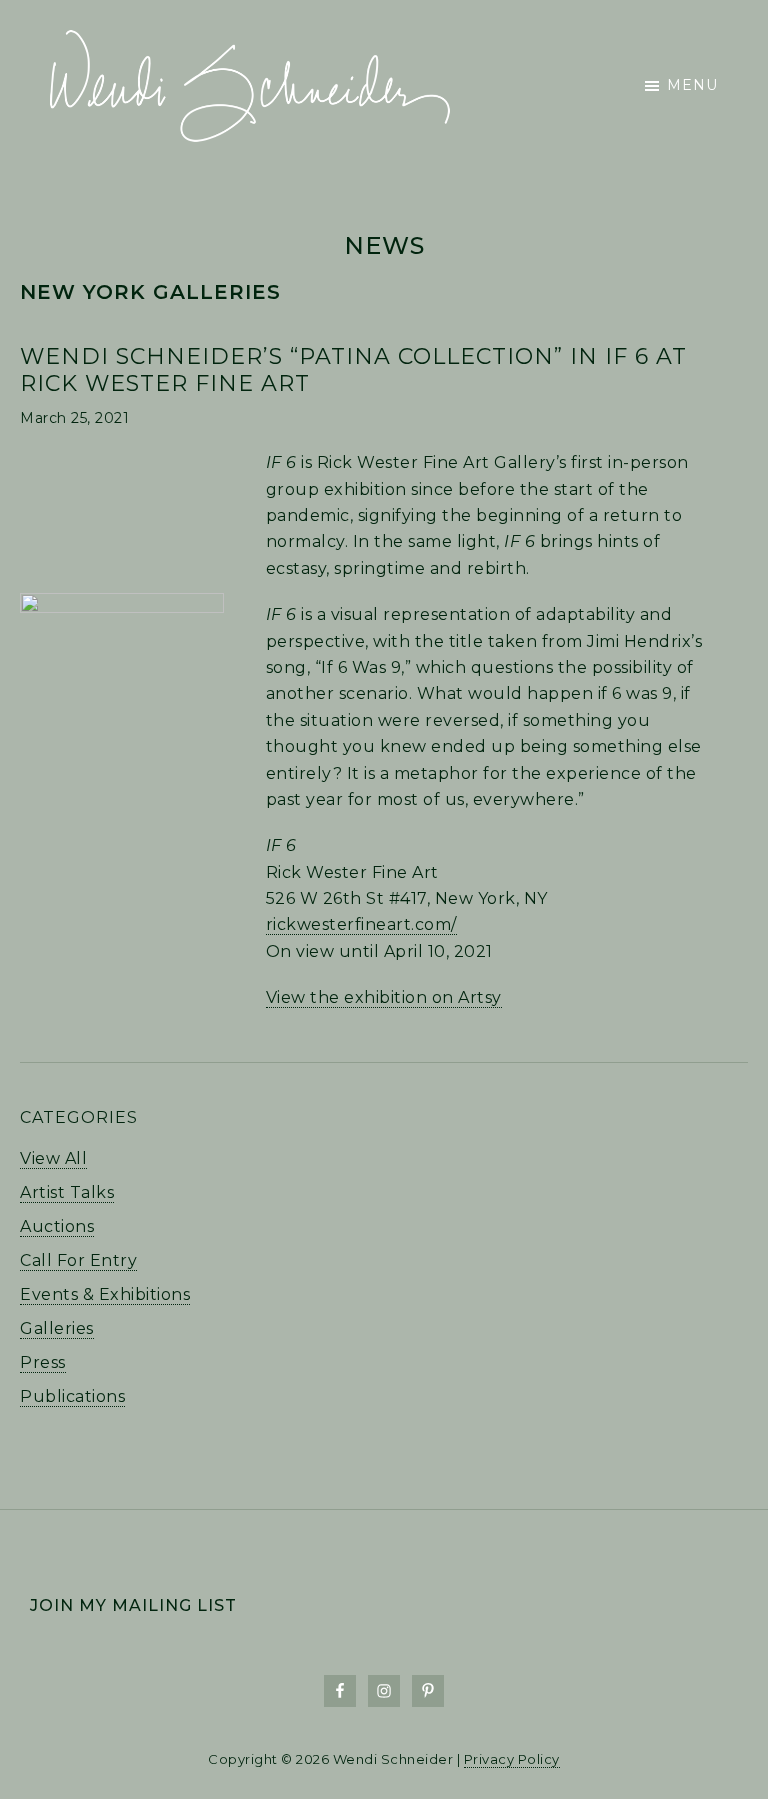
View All (53, 1158)
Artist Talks (67, 1192)
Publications (72, 1396)
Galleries (57, 1328)
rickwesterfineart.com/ (361, 924)
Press (43, 1362)
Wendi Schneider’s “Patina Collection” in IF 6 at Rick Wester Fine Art (353, 369)
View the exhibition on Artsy (384, 997)
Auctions (57, 1226)
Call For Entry (78, 1260)
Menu (692, 85)
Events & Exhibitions (105, 1294)
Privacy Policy (512, 1759)
